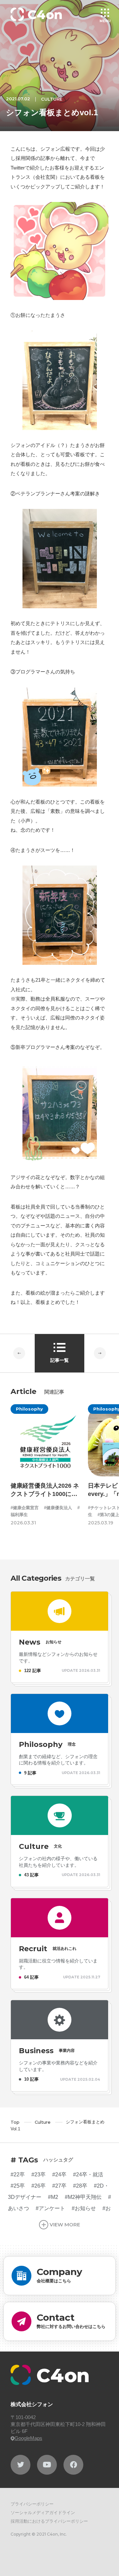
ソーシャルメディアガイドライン (43, 2513)
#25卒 (18, 2186)
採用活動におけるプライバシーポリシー (49, 2521)
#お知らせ (84, 2208)
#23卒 (39, 2175)
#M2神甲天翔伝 (83, 2197)
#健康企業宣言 (25, 1508)
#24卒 (59, 2175)
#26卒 (39, 2186)
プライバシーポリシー (32, 2504)
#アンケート (50, 2208)
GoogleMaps (28, 2438)
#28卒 (80, 2186)
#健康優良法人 (58, 1508)
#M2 (53, 2197)
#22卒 (18, 2175)
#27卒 (59, 2186)
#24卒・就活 (88, 2175)
